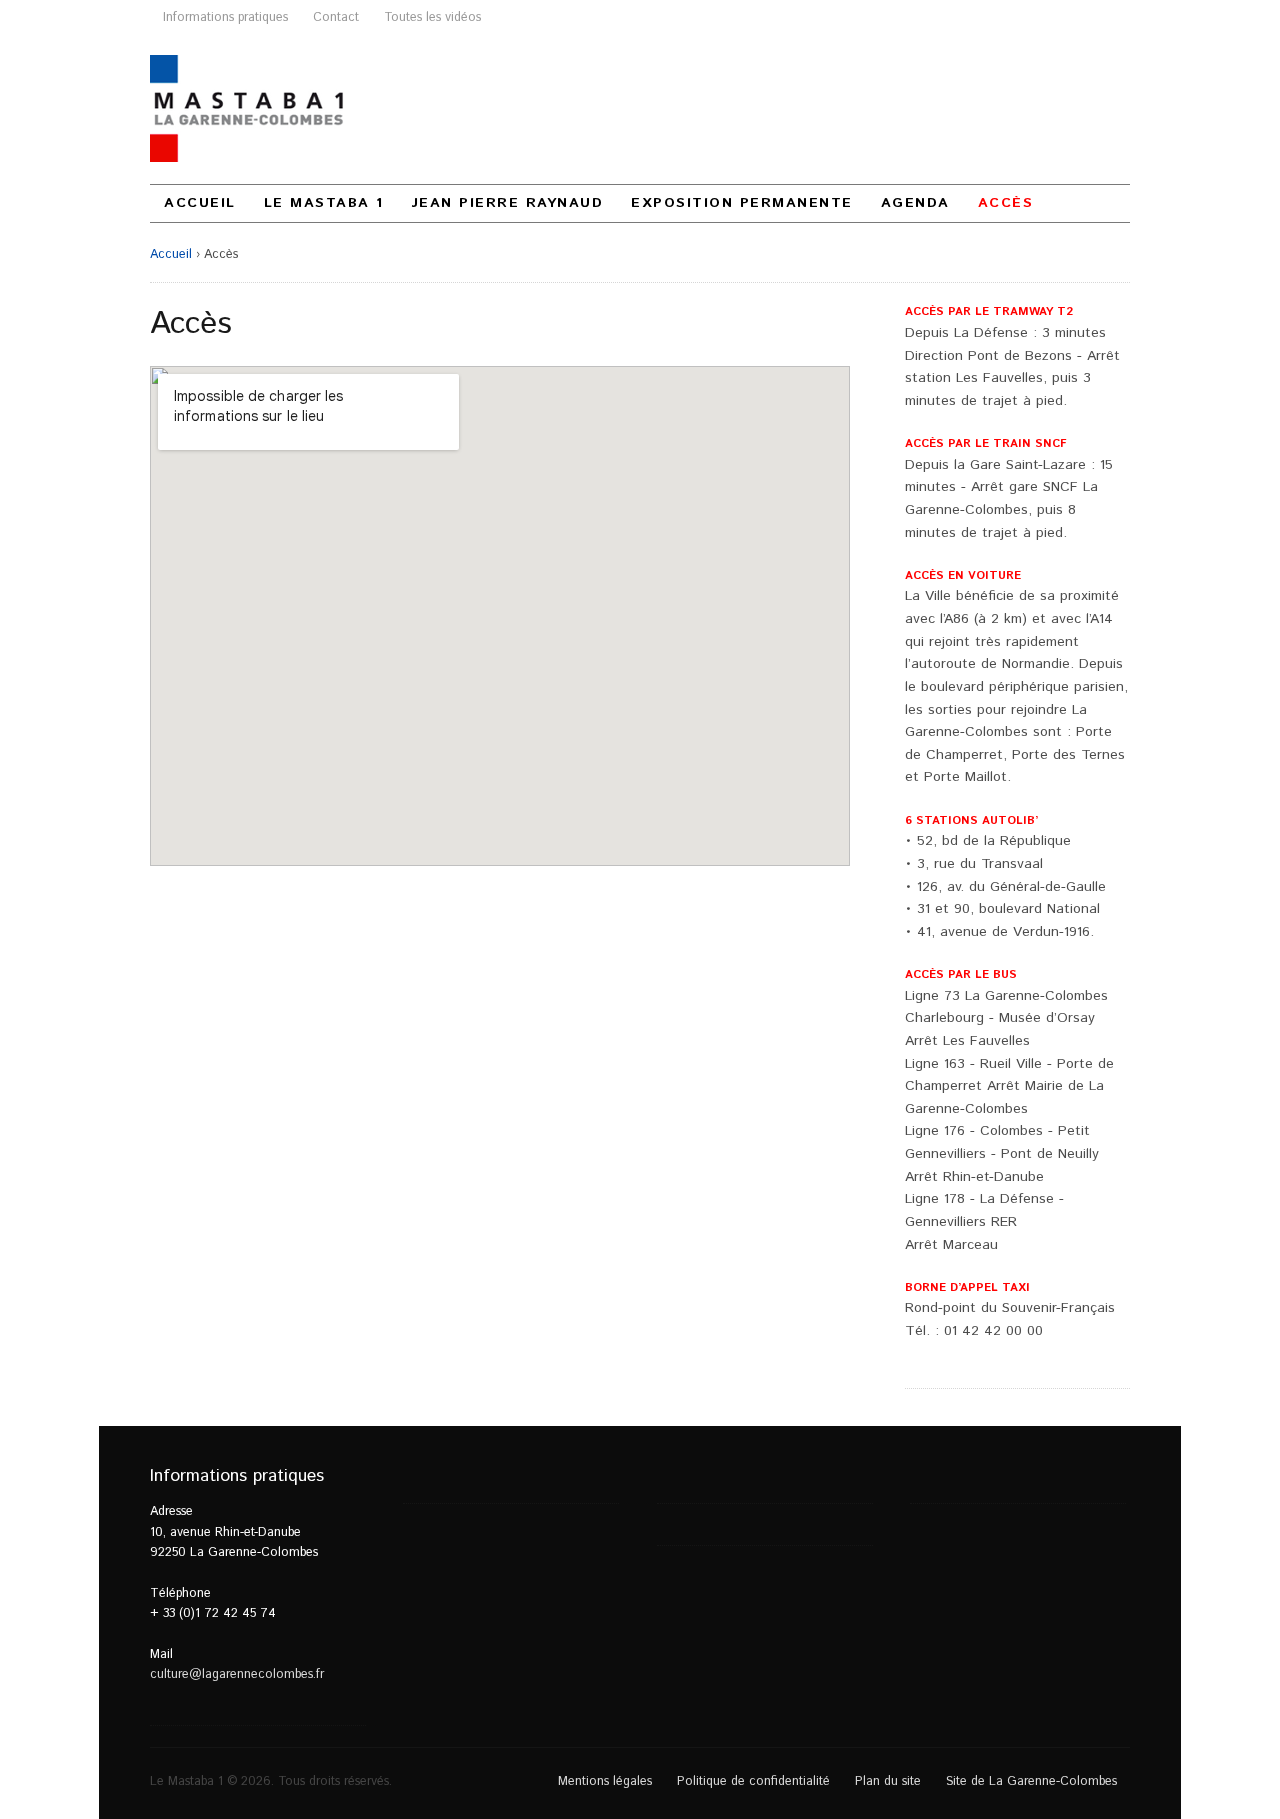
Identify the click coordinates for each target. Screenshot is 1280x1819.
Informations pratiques (225, 17)
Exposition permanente (742, 203)
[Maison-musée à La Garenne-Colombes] (249, 108)
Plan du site (888, 1781)
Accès (1006, 203)
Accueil (200, 203)
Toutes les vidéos (432, 17)
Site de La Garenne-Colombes (1031, 1781)
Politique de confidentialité (753, 1781)
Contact (336, 17)
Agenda (915, 203)
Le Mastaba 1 (324, 203)
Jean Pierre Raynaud (508, 203)
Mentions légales (605, 1781)
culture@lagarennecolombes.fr (237, 1674)
